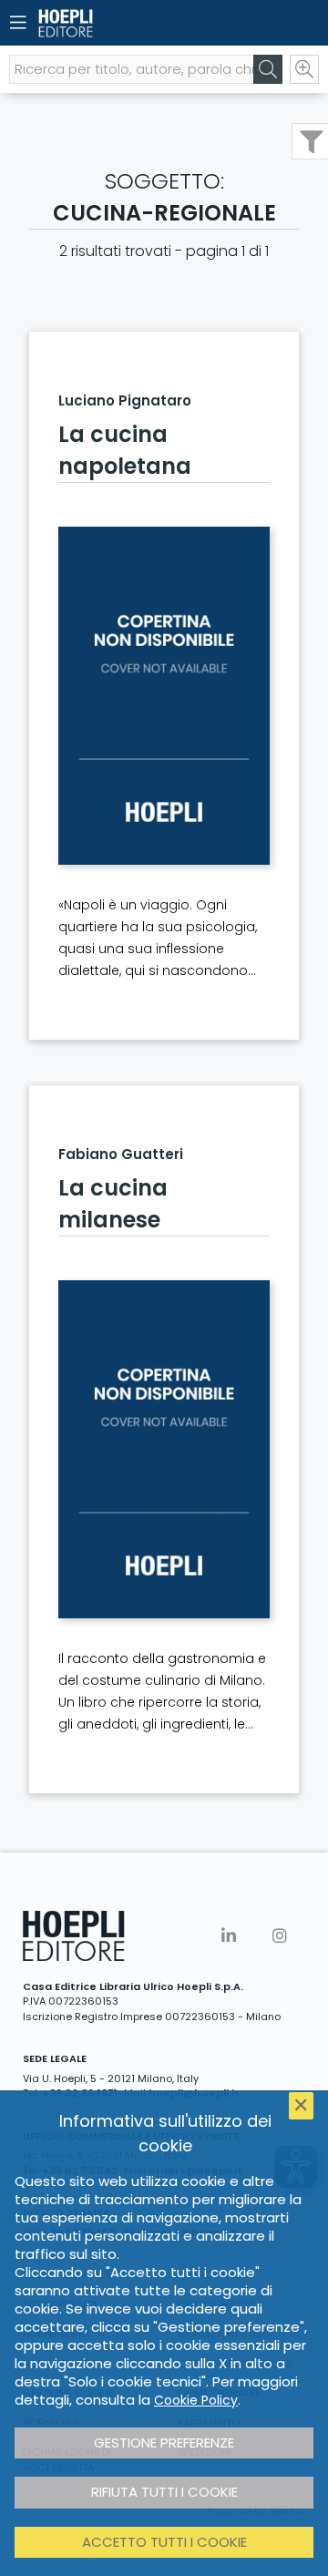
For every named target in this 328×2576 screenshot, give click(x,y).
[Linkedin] (229, 1936)
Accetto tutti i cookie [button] (164, 2542)
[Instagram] (280, 1936)
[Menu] (18, 23)
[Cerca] (268, 69)
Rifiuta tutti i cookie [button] (164, 2492)
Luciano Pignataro (125, 400)
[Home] (132, 23)
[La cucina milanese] (164, 1449)
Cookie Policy (196, 2400)
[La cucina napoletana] (164, 696)
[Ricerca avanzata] (304, 69)
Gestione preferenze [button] (164, 2443)
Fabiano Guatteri (121, 1154)
